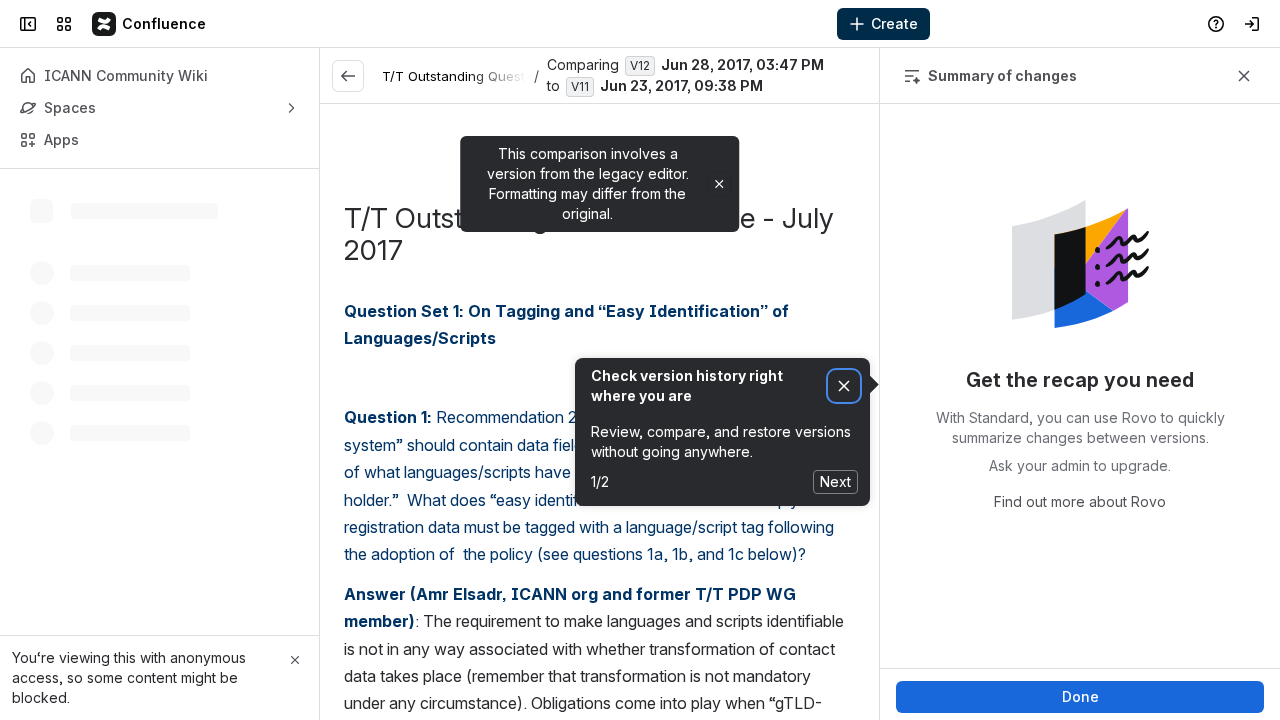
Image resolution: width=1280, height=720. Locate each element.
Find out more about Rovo (1080, 501)
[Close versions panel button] (1244, 76)
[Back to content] (348, 76)
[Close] (295, 660)
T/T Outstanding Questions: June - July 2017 (523, 76)
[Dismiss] (844, 386)
